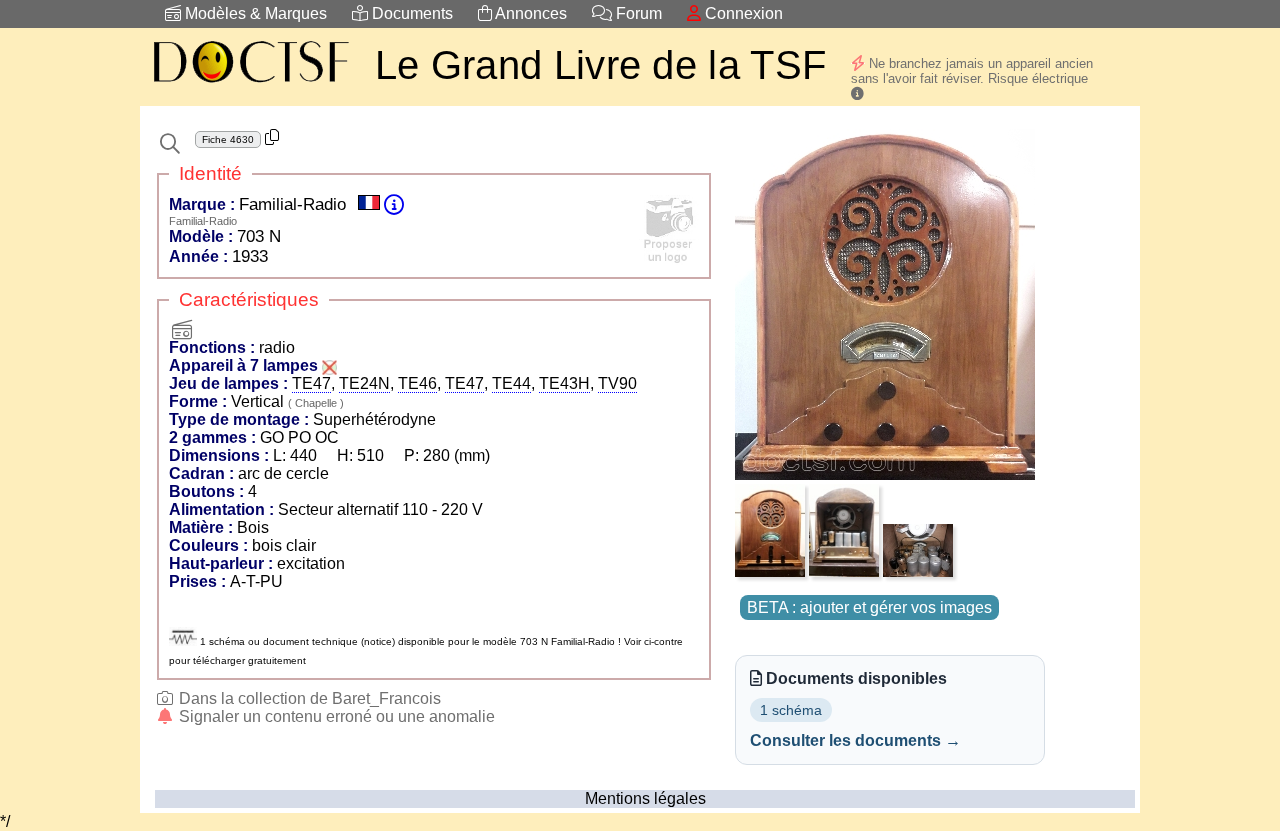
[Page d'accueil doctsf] (250, 85)
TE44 (511, 383)
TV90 (617, 383)
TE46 (417, 383)
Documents (410, 13)
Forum (637, 13)
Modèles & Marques (254, 13)
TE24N (364, 383)
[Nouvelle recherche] (170, 144)
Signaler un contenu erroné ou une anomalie (335, 716)
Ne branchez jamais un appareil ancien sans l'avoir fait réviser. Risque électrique (972, 71)
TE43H (564, 383)
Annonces (529, 13)
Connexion (742, 13)
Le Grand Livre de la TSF (600, 65)
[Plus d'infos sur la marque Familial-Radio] (394, 204)
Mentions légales (645, 798)
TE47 (311, 383)
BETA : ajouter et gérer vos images (869, 607)
